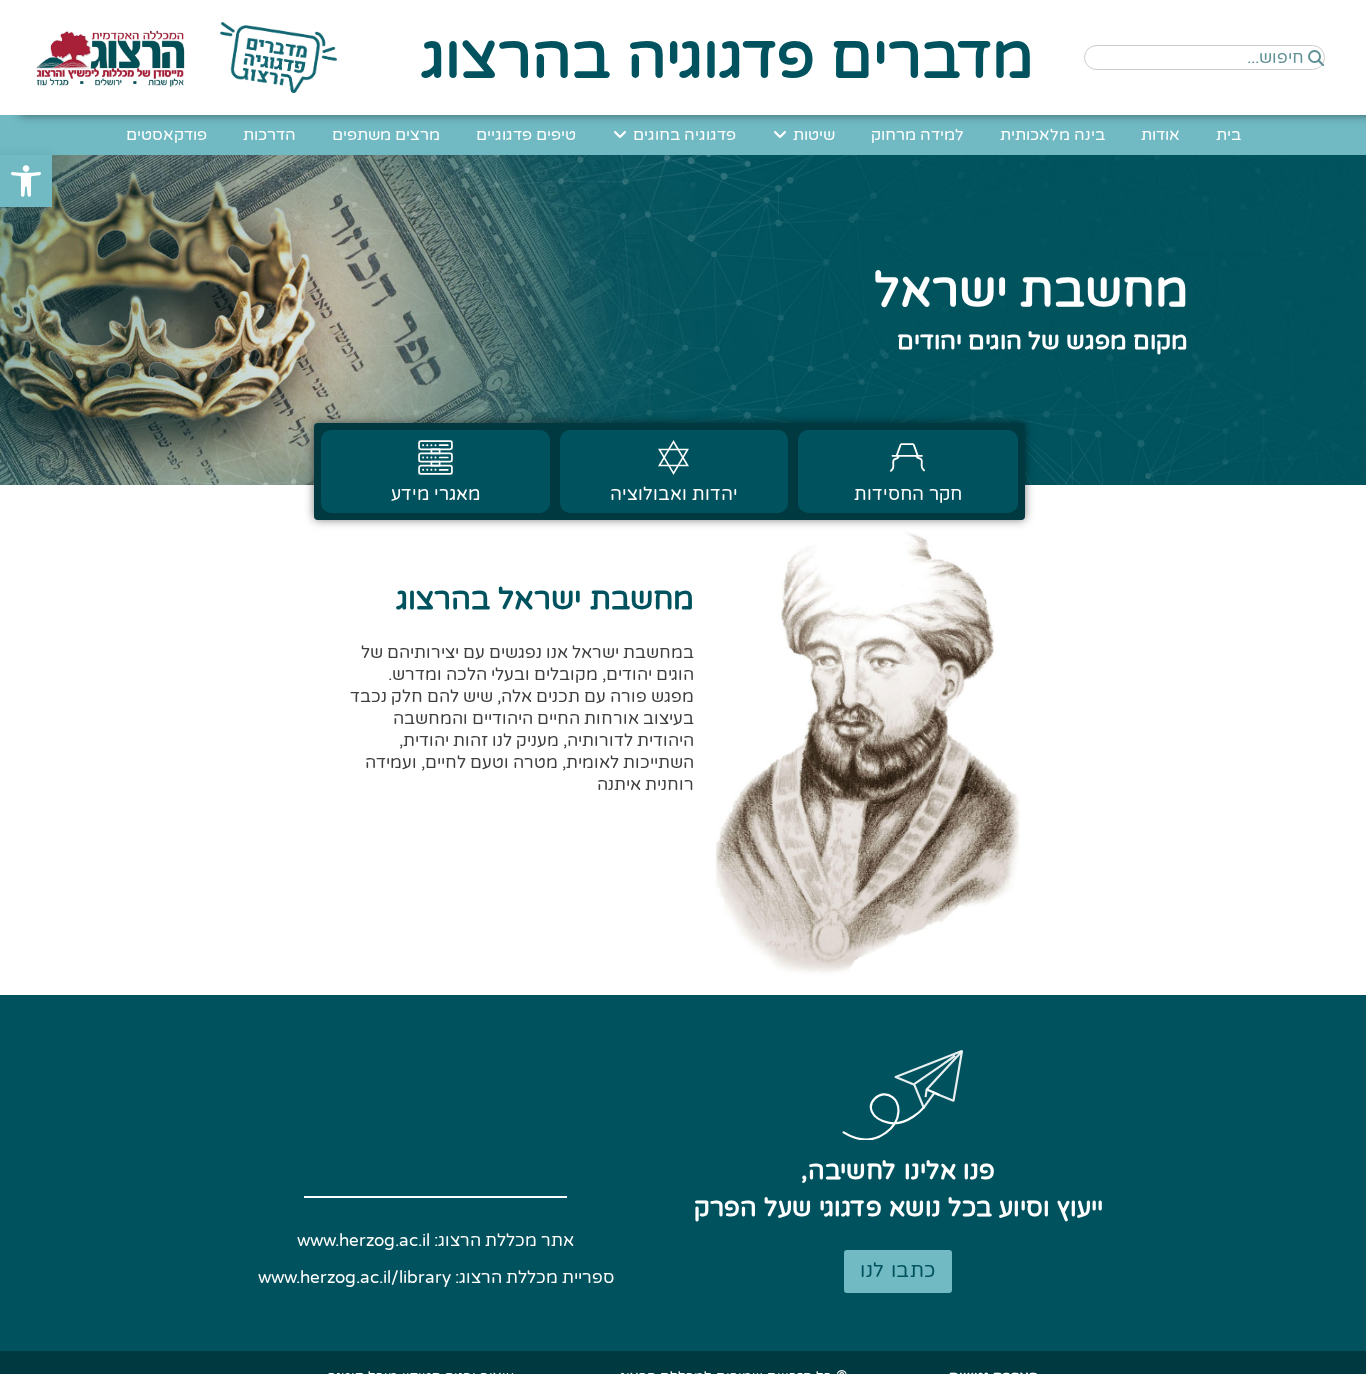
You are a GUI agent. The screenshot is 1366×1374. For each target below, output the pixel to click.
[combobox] (1204, 57)
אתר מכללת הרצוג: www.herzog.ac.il (435, 1240)
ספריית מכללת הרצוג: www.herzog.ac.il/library (436, 1277)
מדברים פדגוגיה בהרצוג (727, 58)
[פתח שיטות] (780, 135)
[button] (26, 181)
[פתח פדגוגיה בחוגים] (620, 135)
